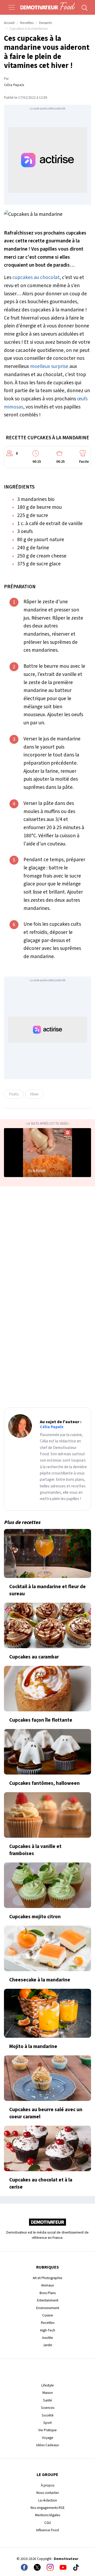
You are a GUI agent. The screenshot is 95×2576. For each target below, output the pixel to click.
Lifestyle (48, 2385)
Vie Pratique (47, 2430)
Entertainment (48, 2300)
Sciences (48, 2408)
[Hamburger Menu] (12, 7)
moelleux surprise (49, 366)
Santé (47, 2400)
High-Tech (48, 2330)
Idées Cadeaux (47, 2445)
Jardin (48, 2345)
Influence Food (47, 2530)
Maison (48, 2393)
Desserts (45, 23)
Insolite (48, 2338)
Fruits (14, 1094)
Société (48, 2415)
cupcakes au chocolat (36, 277)
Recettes (27, 23)
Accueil (9, 23)
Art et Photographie (47, 2278)
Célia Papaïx (14, 85)
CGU (48, 2523)
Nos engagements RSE (48, 2508)
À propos (48, 2485)
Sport (47, 2423)
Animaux (47, 2285)
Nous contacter (48, 2493)
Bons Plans (48, 2293)
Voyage (48, 2438)
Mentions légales (48, 2515)
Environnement (48, 2308)
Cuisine (48, 2315)
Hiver (34, 1094)
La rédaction (48, 2500)
